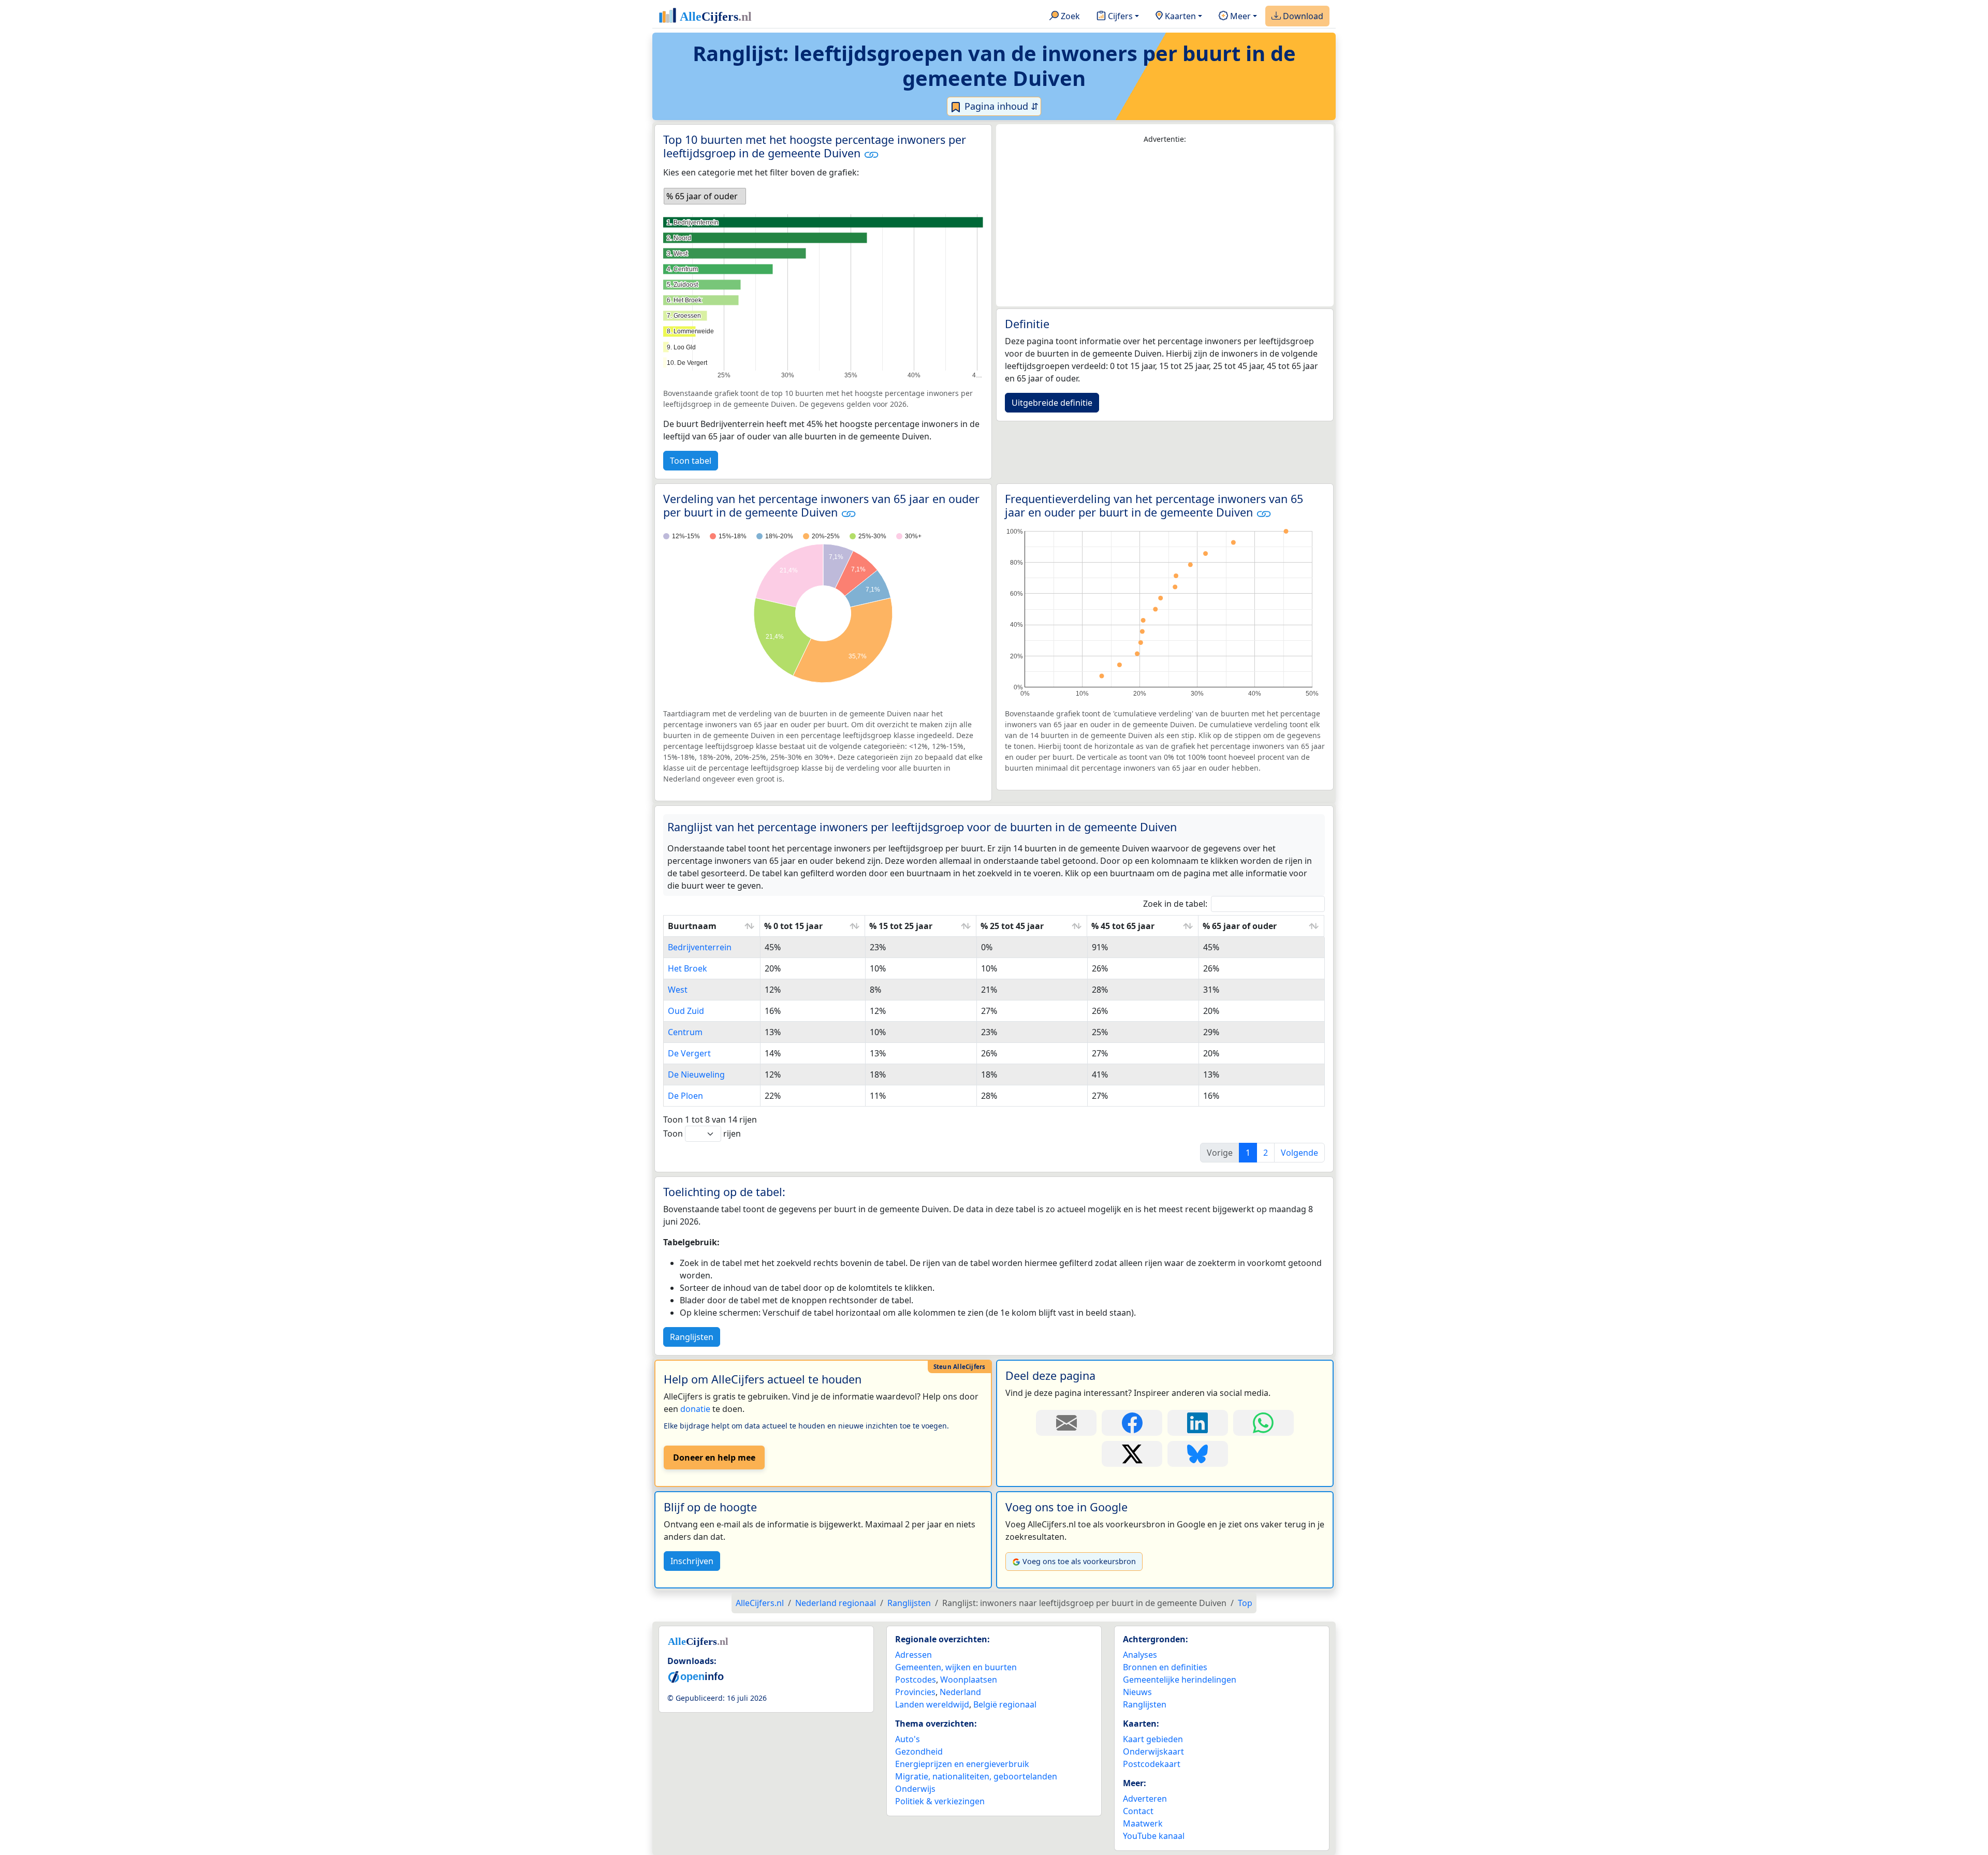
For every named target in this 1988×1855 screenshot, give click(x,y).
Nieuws (1137, 1692)
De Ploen (685, 1096)
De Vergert (689, 1053)
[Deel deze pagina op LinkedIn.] (1198, 1423)
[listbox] (705, 196)
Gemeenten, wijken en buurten (956, 1667)
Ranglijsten (692, 1337)
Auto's (908, 1739)
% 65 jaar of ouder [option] (702, 196)
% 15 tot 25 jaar (901, 926)
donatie (695, 1409)
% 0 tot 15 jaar (793, 926)
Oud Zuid (686, 1011)
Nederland (960, 1692)
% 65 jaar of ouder (1240, 926)
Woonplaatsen (969, 1680)
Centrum (685, 1032)
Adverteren (1145, 1799)
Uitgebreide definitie (1052, 403)
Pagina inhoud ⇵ (1000, 106)
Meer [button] (1239, 16)
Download (1302, 16)
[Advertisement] (1165, 226)
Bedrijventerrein (700, 947)
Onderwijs (915, 1789)
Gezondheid (919, 1751)
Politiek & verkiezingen (940, 1801)
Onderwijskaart (1153, 1751)
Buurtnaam (692, 926)
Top (1245, 1603)
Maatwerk (1143, 1823)
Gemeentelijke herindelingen (1180, 1680)
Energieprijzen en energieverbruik (962, 1764)
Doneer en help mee (714, 1457)
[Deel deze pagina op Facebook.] (1132, 1423)
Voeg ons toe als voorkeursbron (1079, 1561)
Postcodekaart (1152, 1764)
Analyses (1140, 1655)
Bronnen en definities (1165, 1667)
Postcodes (916, 1680)
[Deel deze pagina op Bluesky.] (1198, 1454)
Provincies (915, 1692)
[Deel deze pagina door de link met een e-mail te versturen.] (1066, 1423)
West (678, 990)
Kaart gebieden (1153, 1739)
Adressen (913, 1655)
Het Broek (688, 968)
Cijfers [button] (1119, 16)
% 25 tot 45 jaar (1012, 926)
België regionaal (1005, 1704)
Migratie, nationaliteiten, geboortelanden (976, 1776)
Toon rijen (702, 1133)
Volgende (1299, 1153)
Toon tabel (691, 461)
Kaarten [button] (1179, 16)
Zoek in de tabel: (1175, 904)
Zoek (1069, 16)
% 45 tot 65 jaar (1123, 926)
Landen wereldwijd (932, 1704)
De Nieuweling (696, 1074)
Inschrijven (692, 1561)
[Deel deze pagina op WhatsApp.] (1263, 1423)
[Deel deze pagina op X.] (1132, 1454)
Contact (1138, 1811)
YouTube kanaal (1154, 1836)
